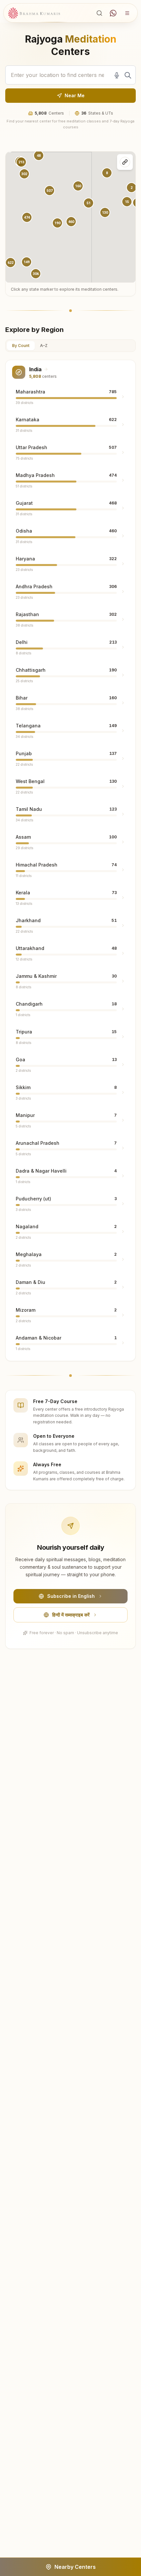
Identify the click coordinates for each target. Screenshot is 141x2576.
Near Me (75, 95)
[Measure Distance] (125, 162)
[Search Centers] (99, 13)
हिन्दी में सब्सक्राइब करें (71, 1615)
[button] (27, 217)
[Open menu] (127, 13)
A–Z (44, 346)
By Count (21, 346)
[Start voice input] (117, 75)
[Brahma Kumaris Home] (34, 13)
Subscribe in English (71, 1596)
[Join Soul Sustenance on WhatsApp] (113, 13)
